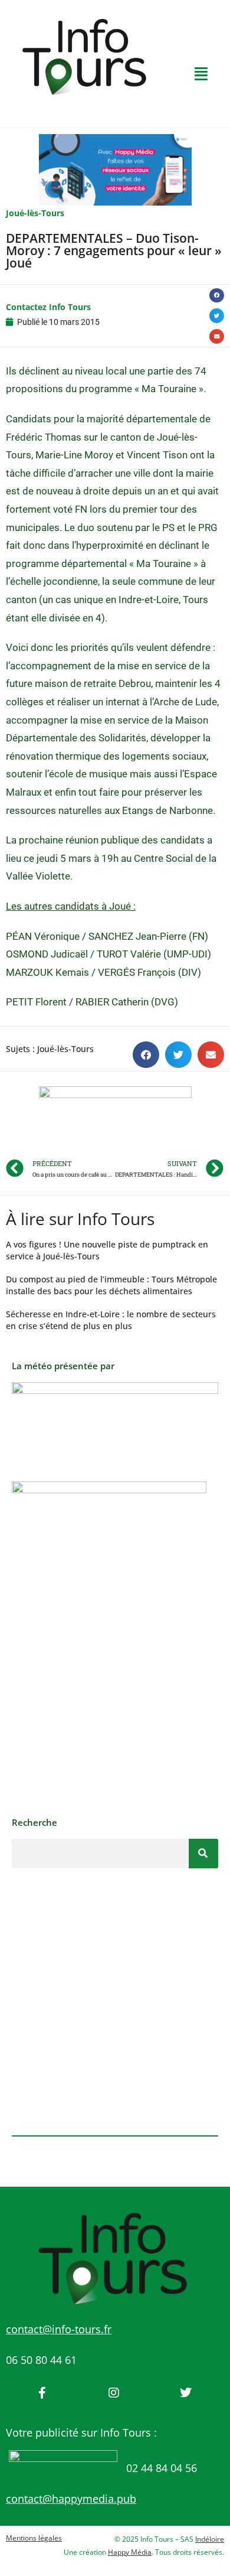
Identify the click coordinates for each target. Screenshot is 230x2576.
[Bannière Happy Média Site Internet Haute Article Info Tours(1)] (115, 1121)
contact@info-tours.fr (59, 2329)
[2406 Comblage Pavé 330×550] (109, 1642)
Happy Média (130, 2552)
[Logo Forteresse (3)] (115, 1419)
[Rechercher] (203, 1854)
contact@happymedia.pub (71, 2499)
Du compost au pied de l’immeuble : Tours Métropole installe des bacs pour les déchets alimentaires (111, 1285)
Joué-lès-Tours (35, 213)
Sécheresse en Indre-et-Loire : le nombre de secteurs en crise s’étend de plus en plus (111, 1320)
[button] (217, 296)
